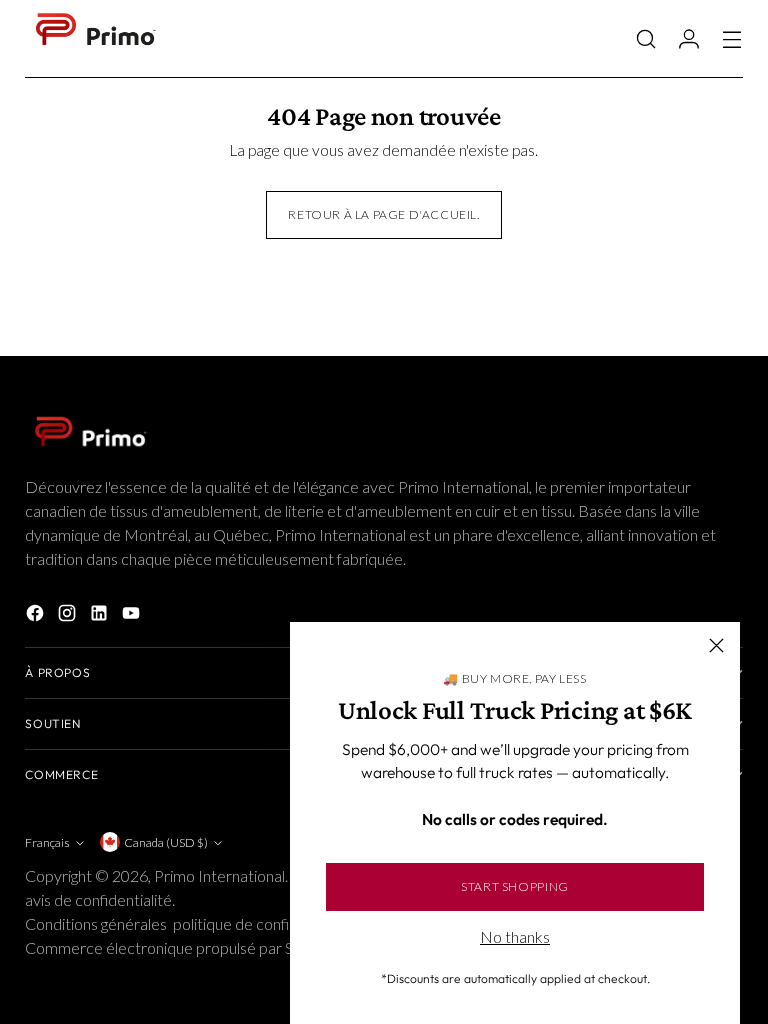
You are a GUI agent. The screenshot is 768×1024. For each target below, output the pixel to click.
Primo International (219, 875)
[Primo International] (95, 39)
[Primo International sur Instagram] (69, 616)
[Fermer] (716, 645)
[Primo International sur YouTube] (133, 616)
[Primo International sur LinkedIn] (101, 616)
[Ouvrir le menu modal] (732, 38)
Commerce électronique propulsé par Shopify (180, 947)
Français (47, 842)
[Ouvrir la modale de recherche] (646, 38)
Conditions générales (96, 923)
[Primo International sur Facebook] (37, 616)
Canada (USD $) (166, 842)
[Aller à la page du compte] (689, 38)
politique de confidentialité (263, 923)
